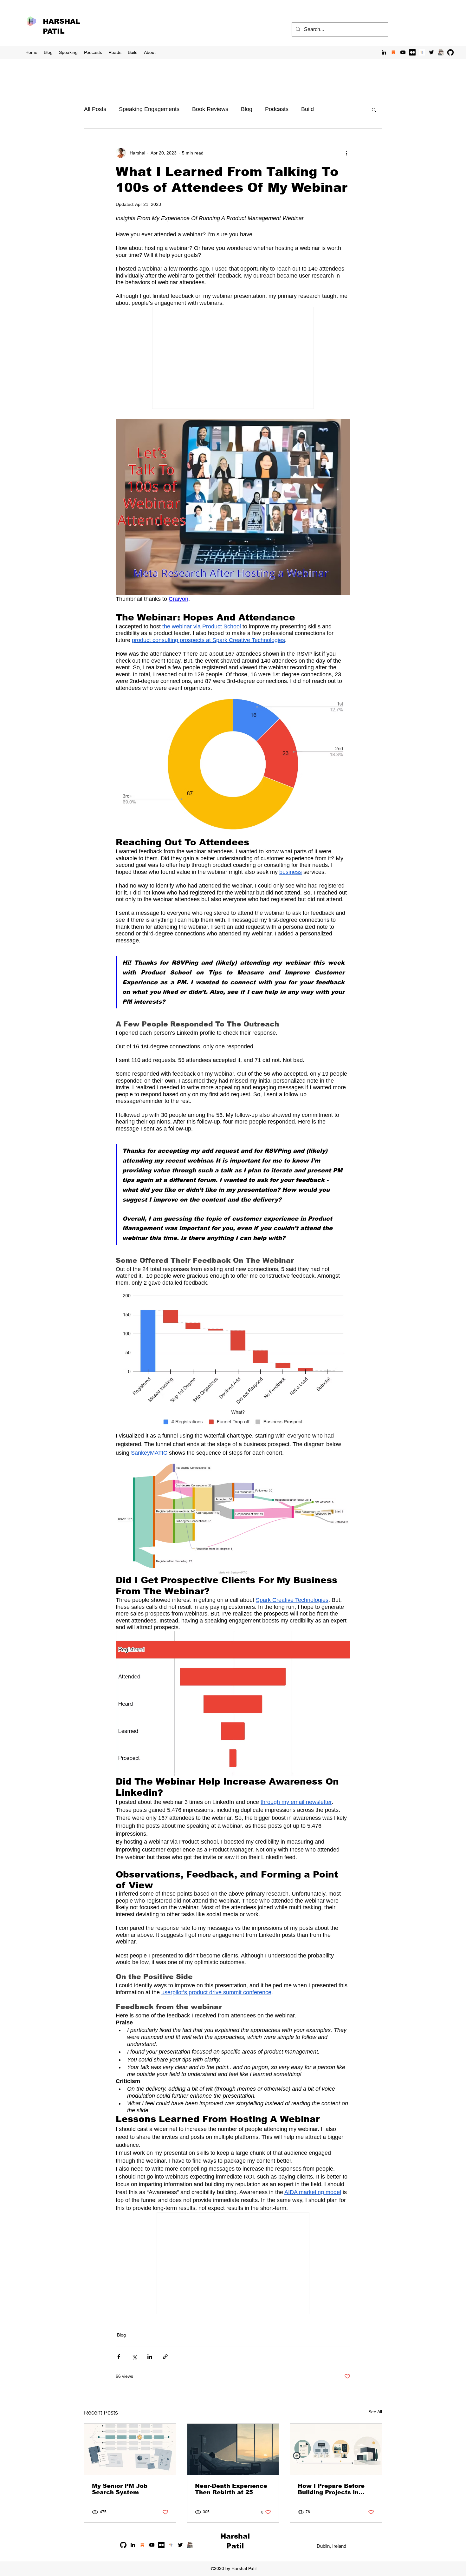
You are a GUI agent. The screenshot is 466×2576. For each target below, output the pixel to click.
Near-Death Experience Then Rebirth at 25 (231, 2489)
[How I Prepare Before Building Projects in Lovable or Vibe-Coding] (336, 2449)
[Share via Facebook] (119, 2357)
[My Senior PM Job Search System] (130, 2449)
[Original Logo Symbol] (422, 52)
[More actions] (346, 153)
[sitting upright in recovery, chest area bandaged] (233, 2449)
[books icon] (441, 52)
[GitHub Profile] (450, 52)
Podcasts (277, 109)
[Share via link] (165, 2357)
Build (307, 109)
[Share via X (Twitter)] (134, 2357)
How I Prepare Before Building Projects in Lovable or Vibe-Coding (334, 2489)
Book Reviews (210, 109)
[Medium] (412, 52)
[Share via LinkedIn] (150, 2357)
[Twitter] (431, 52)
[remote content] (233, 358)
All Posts (95, 109)
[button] (374, 109)
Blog (247, 109)
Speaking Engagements (149, 109)
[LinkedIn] (384, 52)
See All (375, 2412)
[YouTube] (403, 52)
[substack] (393, 52)
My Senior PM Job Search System (120, 2489)
